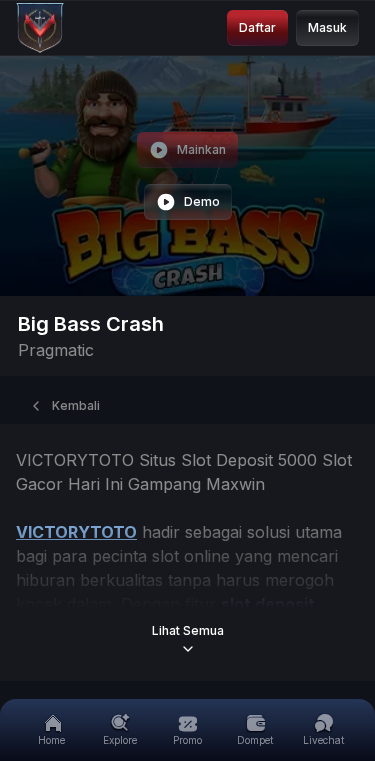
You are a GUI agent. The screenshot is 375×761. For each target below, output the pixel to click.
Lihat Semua (188, 630)
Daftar (257, 27)
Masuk (327, 27)
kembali (76, 405)
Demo (202, 201)
